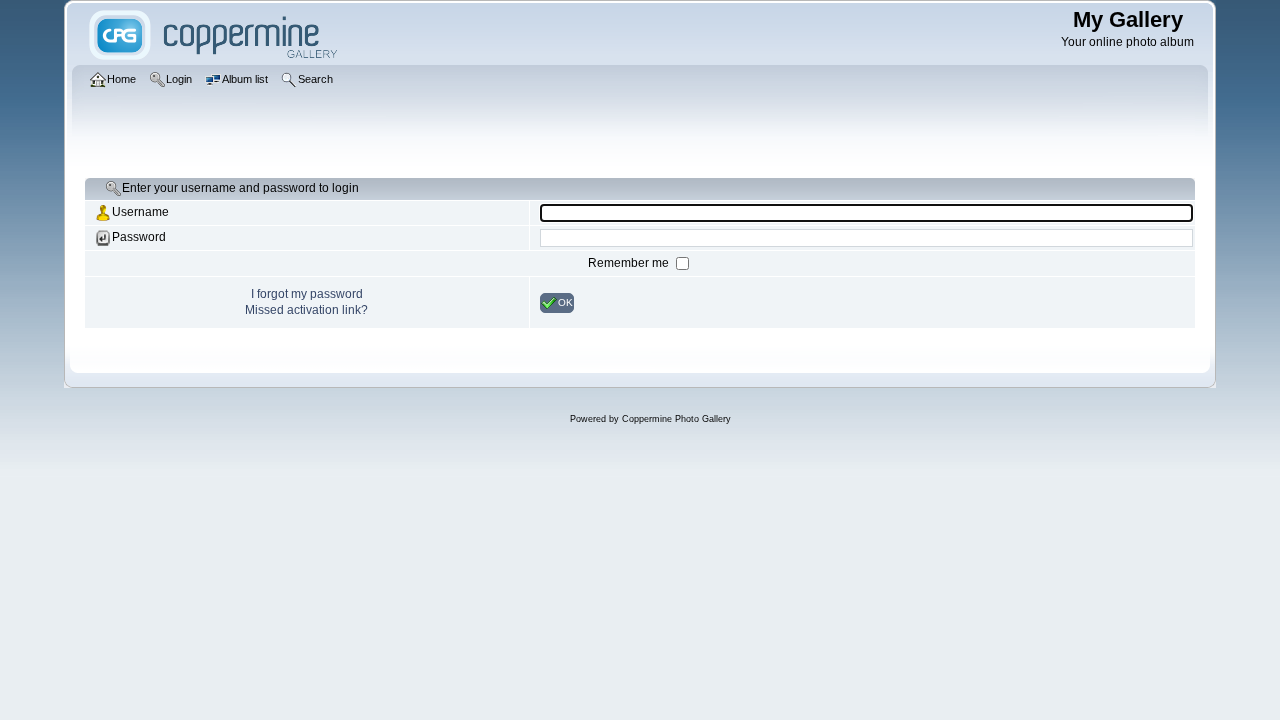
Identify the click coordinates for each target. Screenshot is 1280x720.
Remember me (630, 263)
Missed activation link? (306, 310)
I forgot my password (307, 294)
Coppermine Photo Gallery (676, 419)
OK (565, 301)
